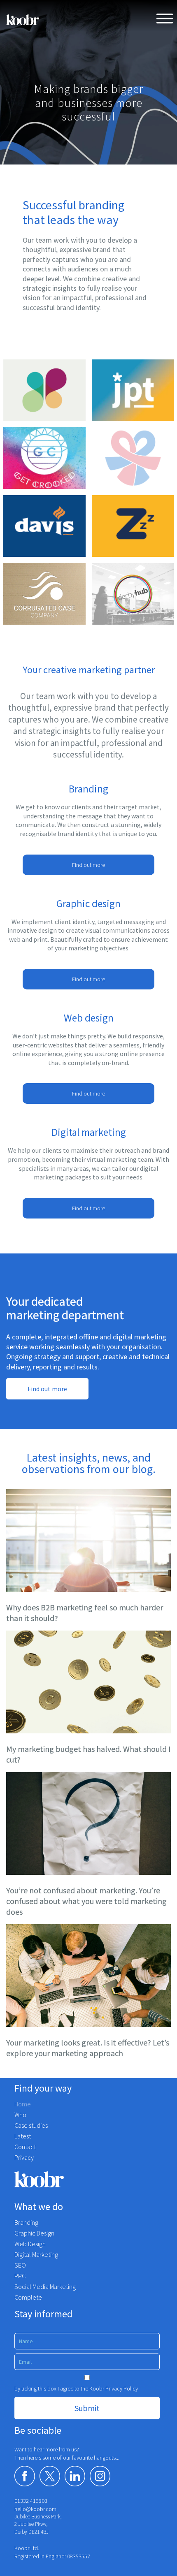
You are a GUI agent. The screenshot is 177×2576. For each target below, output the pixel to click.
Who (20, 2115)
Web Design (30, 2244)
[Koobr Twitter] (50, 2476)
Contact (25, 2147)
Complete (28, 2297)
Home (23, 2104)
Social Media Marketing (45, 2286)
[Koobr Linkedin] (75, 2476)
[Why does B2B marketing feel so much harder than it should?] (88, 1541)
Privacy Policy (122, 2388)
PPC (20, 2276)
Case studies (31, 2125)
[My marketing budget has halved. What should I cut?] (88, 1682)
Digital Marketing (36, 2254)
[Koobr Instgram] (100, 2476)
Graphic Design (34, 2233)
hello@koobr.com (35, 2509)
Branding (26, 2222)
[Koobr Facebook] (25, 2476)
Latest (23, 2136)
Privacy (24, 2157)
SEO (20, 2265)
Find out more (88, 865)
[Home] (23, 20)
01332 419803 (31, 2501)
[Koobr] (88, 2179)
